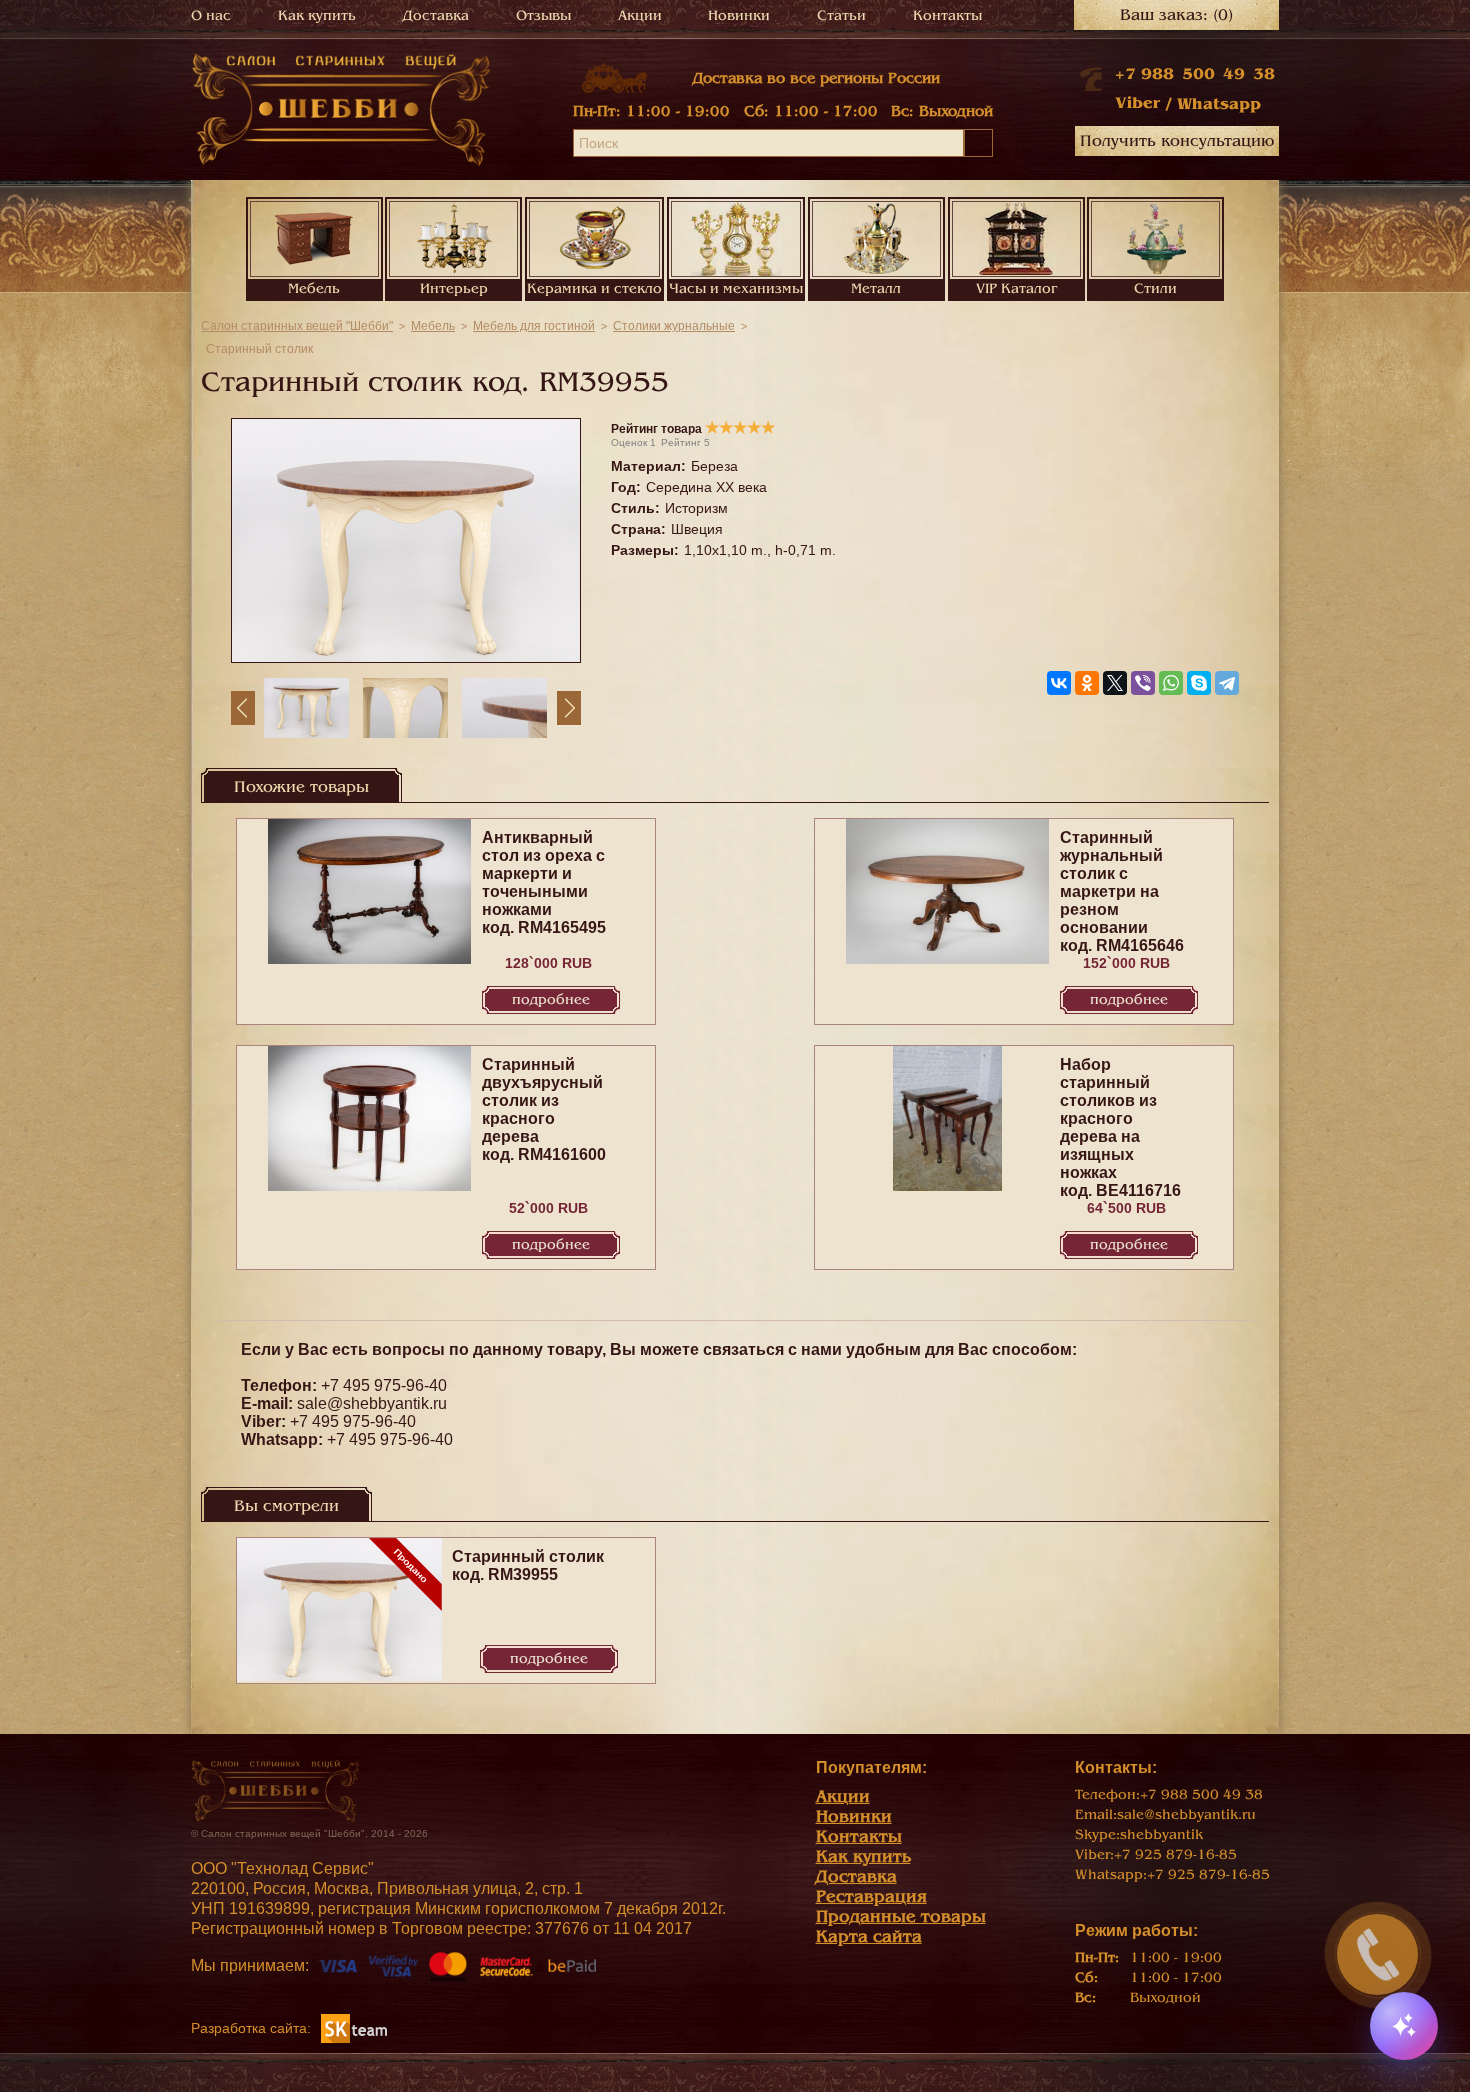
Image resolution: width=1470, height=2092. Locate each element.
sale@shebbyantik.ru (372, 1403)
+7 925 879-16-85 (1175, 1854)
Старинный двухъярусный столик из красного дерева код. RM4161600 (544, 1109)
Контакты (947, 15)
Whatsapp (1219, 104)
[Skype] (1199, 683)
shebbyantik (1161, 1834)
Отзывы (543, 15)
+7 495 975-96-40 (384, 1385)
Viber (1137, 103)
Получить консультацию (1177, 141)
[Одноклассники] (1087, 683)
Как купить (317, 15)
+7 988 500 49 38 (1195, 74)
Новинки (739, 15)
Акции (640, 15)
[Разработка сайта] (354, 2027)
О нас (211, 15)
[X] (1115, 683)
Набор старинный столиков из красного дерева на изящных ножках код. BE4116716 (1120, 1127)
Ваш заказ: (1176, 15)
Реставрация (871, 1896)
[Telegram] (1227, 683)
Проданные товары (901, 1916)
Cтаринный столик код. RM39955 (528, 1565)
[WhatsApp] (1171, 683)
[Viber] (1143, 683)
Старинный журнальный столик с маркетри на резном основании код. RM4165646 (1122, 891)
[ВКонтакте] (1059, 683)
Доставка (436, 15)
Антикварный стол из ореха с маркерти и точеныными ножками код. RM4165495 (544, 882)
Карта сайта (869, 1936)
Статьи (841, 15)
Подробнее (551, 999)
